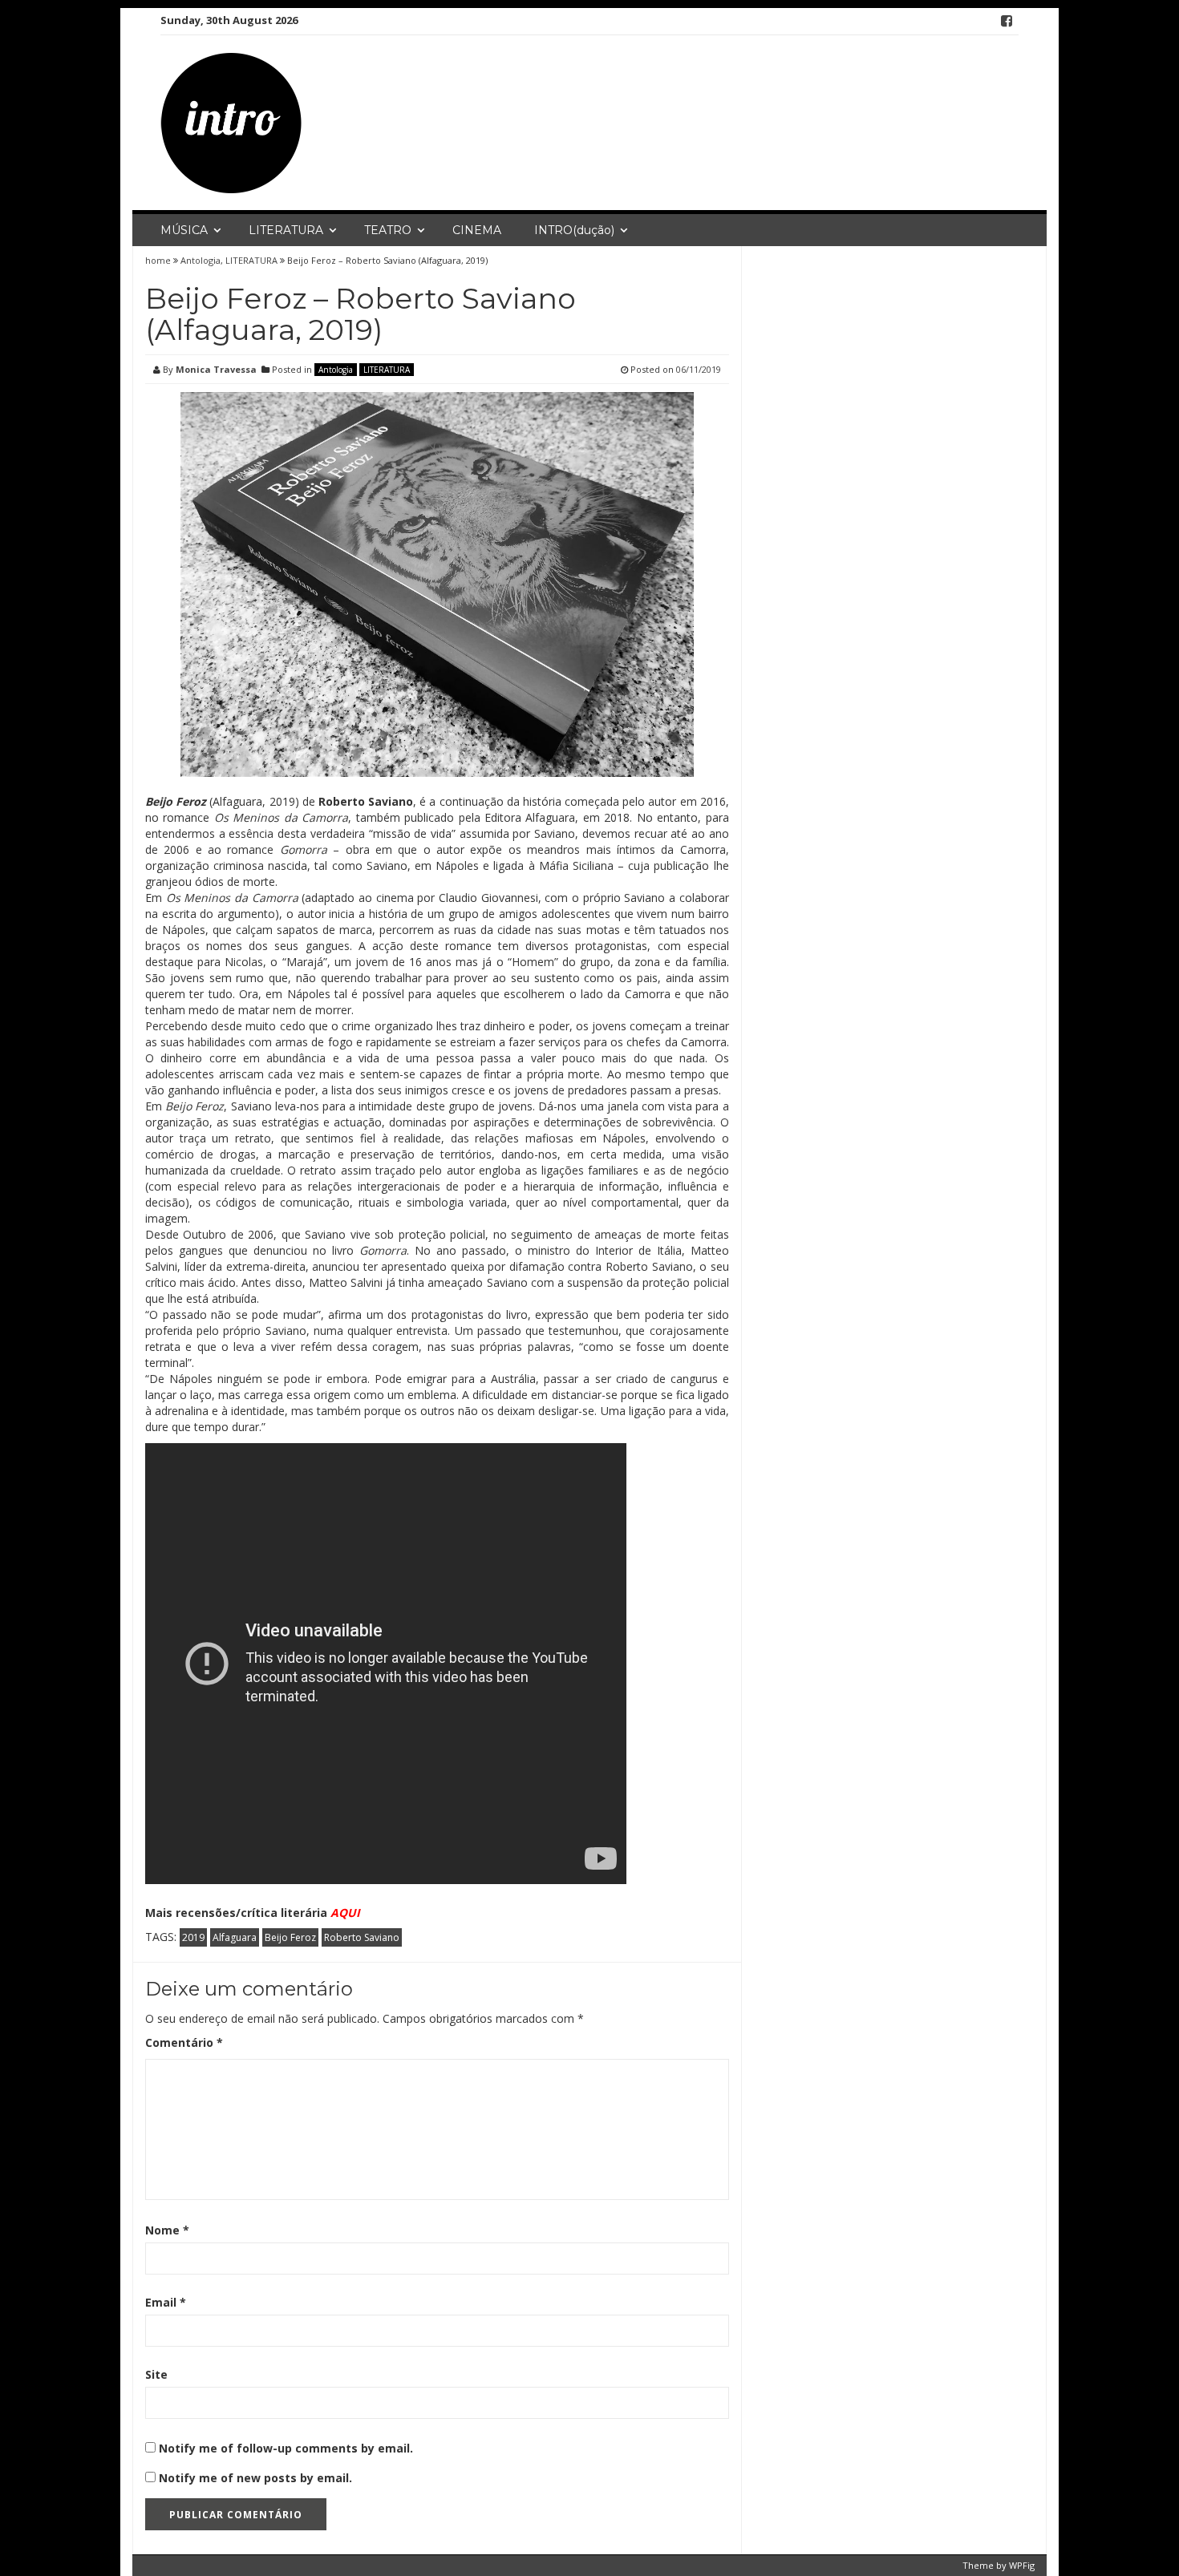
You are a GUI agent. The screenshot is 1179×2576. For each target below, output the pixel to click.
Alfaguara (235, 1937)
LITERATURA (286, 230)
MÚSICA (184, 230)
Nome (167, 2230)
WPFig (1022, 2565)
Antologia (201, 260)
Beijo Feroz (290, 1937)
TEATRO (388, 230)
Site (156, 2374)
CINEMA (477, 230)
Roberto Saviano (362, 1937)
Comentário (184, 2042)
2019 (193, 1937)
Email (166, 2302)
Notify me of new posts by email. (255, 2478)
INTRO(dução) (574, 230)
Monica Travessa (216, 369)
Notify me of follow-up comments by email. (286, 2448)
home (159, 260)
